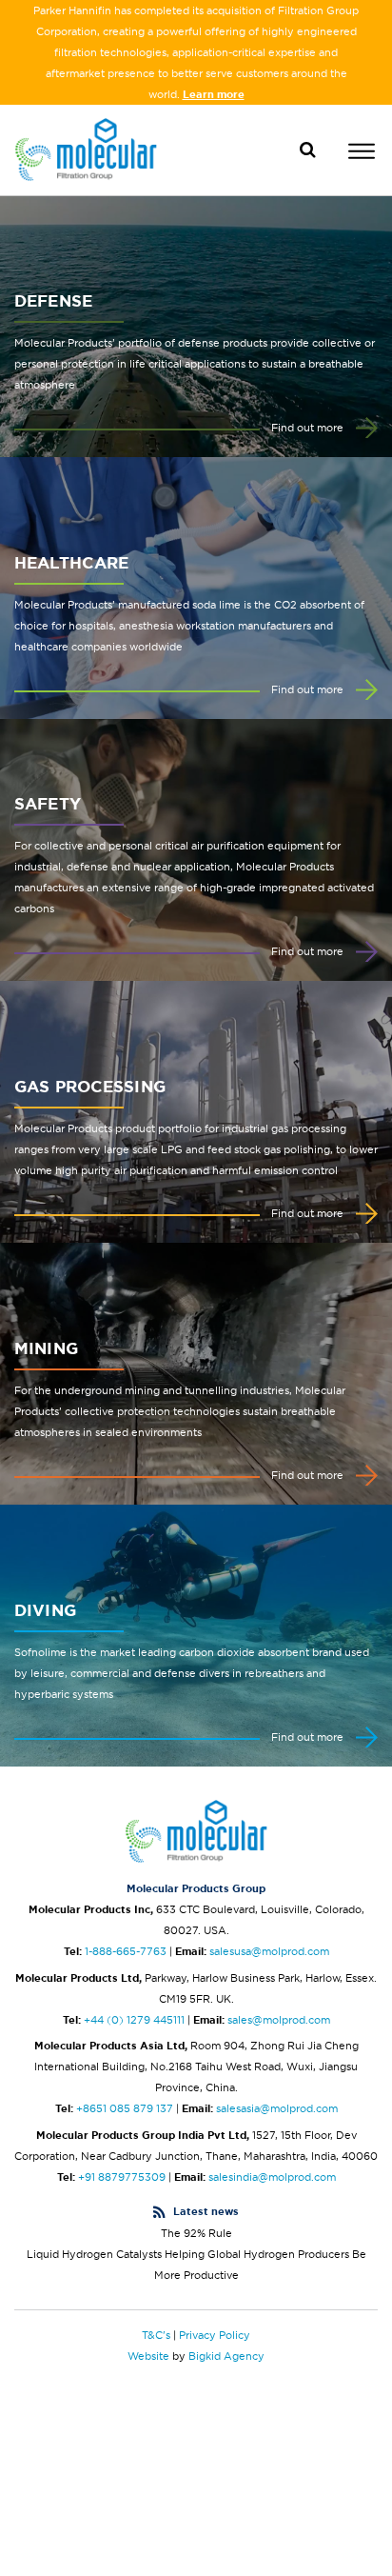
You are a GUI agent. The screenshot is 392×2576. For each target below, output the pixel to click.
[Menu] (362, 153)
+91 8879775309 (122, 2177)
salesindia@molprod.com (272, 2177)
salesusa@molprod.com (269, 1951)
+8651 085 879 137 (125, 2108)
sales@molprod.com (279, 2020)
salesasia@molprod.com (277, 2108)
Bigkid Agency (226, 2356)
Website (148, 2356)
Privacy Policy (215, 2335)
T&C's (156, 2335)
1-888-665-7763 (126, 1951)
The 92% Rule (196, 2233)
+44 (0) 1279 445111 (134, 2020)
